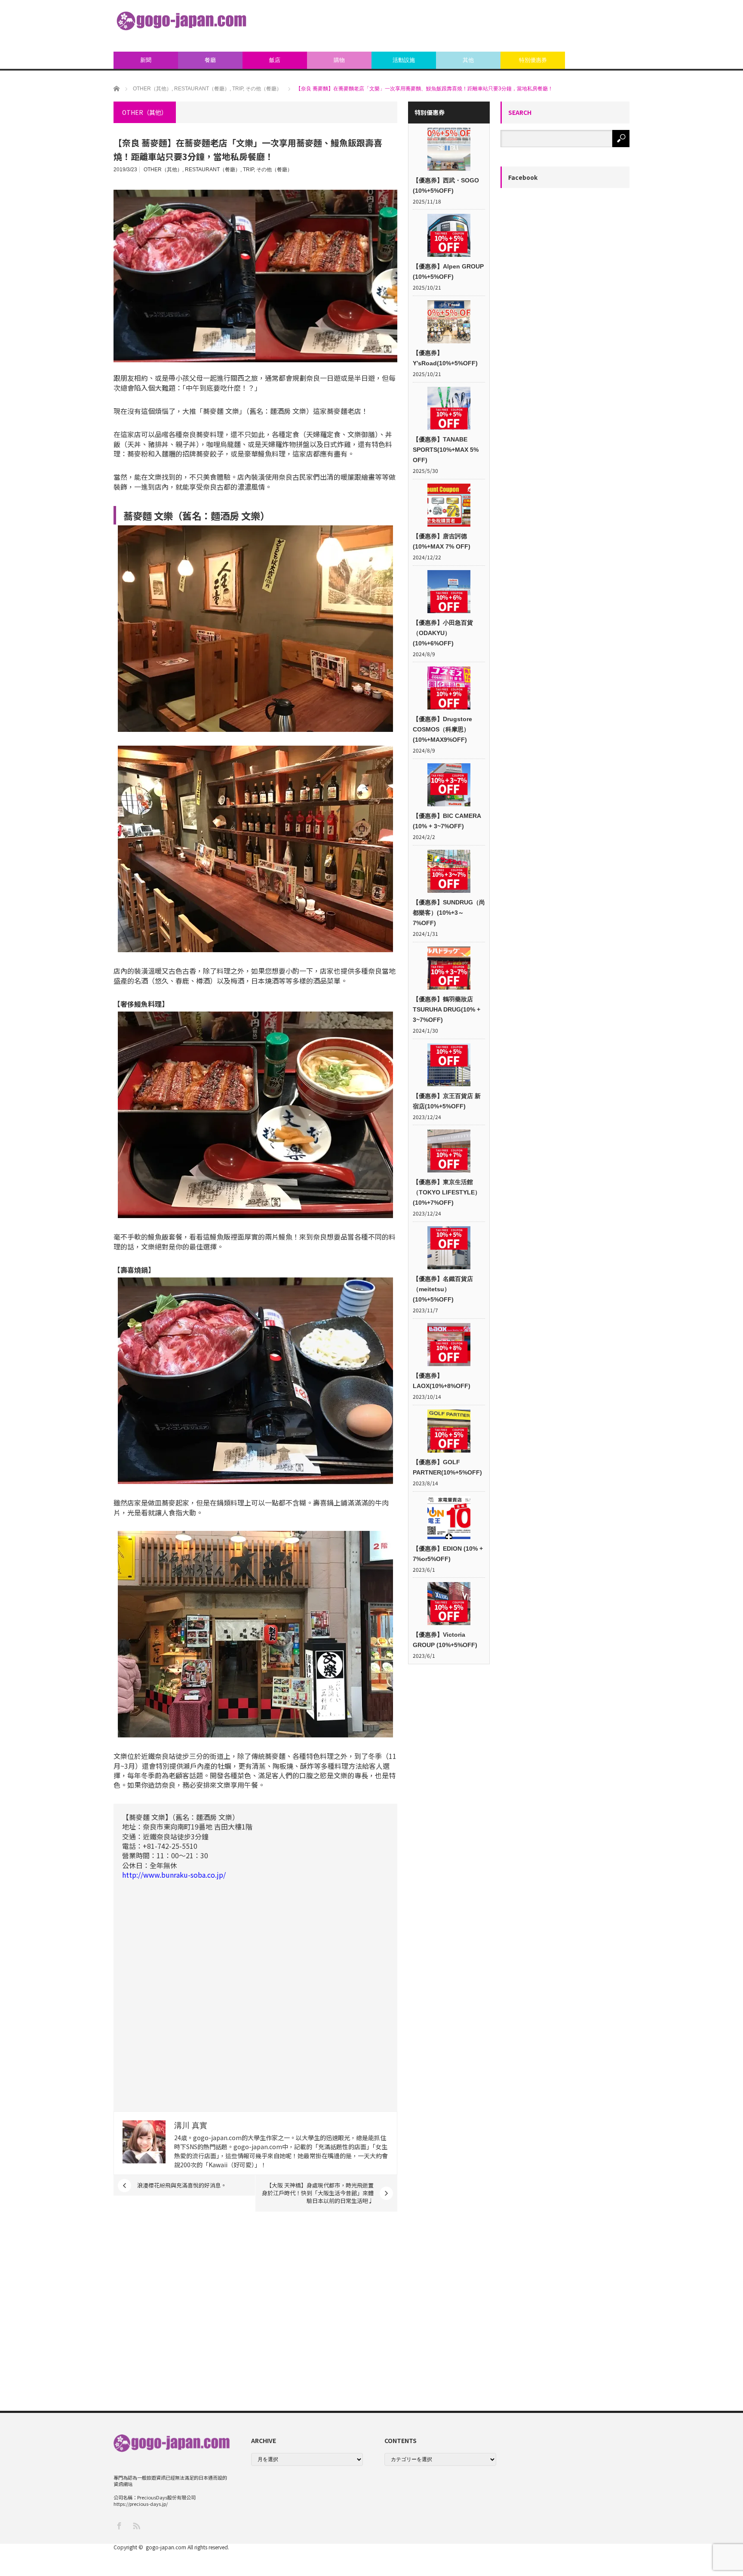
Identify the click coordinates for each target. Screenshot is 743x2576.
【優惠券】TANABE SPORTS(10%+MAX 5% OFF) (446, 450)
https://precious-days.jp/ (141, 2504)
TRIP (248, 170)
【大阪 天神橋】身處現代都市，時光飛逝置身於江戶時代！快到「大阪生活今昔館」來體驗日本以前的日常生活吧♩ (318, 2193)
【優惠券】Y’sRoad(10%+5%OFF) (445, 358)
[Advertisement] (473, 26)
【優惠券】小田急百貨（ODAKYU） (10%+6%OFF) (443, 633)
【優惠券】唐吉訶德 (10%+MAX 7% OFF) (442, 541)
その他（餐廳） (274, 170)
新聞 (146, 60)
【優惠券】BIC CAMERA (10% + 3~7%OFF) (447, 821)
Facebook (523, 177)
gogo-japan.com (166, 2547)
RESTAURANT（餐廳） (213, 170)
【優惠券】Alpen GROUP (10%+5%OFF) (448, 271)
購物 (339, 60)
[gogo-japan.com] (181, 21)
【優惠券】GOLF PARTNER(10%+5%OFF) (447, 1467)
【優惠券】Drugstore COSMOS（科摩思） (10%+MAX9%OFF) (442, 729)
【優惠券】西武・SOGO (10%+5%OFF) (446, 185)
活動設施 (404, 60)
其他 (468, 60)
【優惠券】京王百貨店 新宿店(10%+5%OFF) (447, 1101)
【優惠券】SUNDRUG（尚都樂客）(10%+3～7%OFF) (449, 913)
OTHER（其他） (163, 170)
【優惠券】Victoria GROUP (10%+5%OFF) (445, 1640)
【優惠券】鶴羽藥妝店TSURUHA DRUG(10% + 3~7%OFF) (447, 1009)
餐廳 (210, 60)
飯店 (275, 60)
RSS (136, 2525)
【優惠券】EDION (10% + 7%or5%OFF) (448, 1554)
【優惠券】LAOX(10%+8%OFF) (442, 1381)
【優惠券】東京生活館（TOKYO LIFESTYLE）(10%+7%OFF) (447, 1192)
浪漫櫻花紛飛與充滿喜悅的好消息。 (182, 2185)
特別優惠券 (533, 60)
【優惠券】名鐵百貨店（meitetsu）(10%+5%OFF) (443, 1289)
